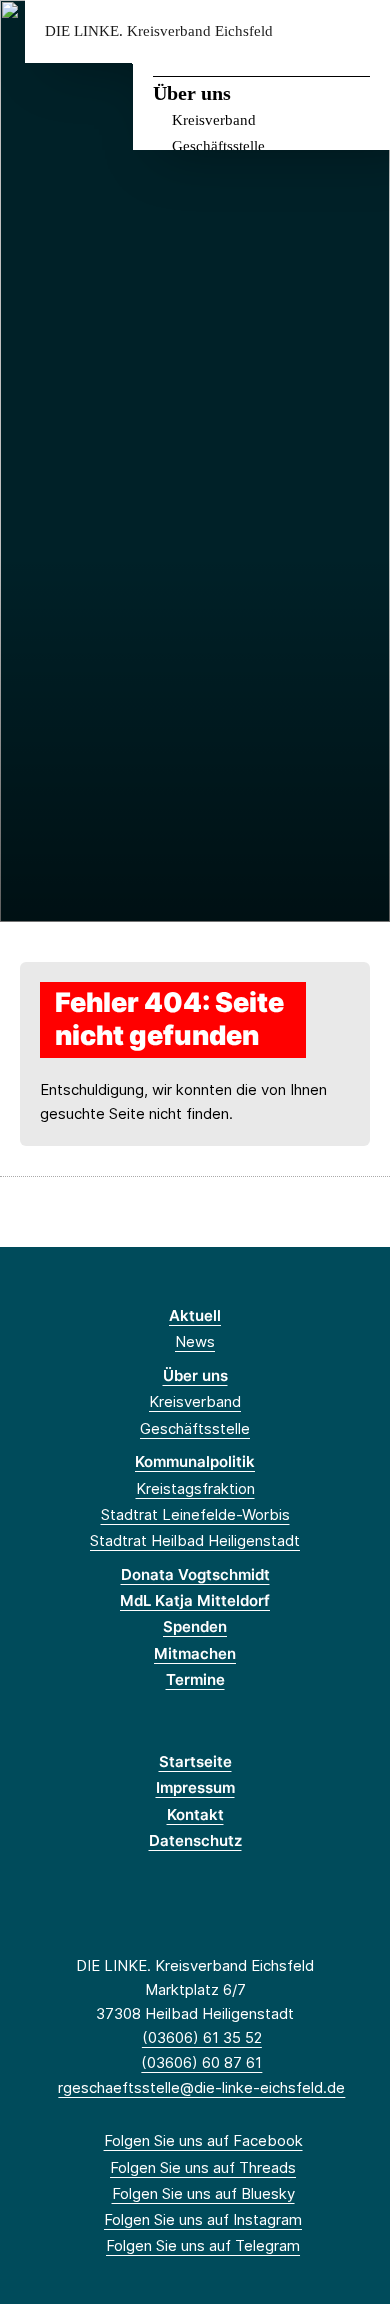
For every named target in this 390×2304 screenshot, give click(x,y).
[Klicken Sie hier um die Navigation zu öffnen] (359, 31)
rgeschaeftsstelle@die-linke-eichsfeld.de (201, 2087)
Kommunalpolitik (195, 1461)
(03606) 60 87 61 (201, 2062)
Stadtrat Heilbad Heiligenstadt (195, 1540)
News (195, 1341)
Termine (195, 1679)
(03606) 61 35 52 (202, 2037)
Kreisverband (214, 120)
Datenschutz (195, 1840)
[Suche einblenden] (304, 31)
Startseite (195, 1761)
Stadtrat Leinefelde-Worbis (195, 1514)
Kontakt (195, 1814)
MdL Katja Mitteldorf (195, 1600)
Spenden (195, 1626)
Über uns (192, 93)
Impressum (195, 1787)
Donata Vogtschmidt (195, 1574)
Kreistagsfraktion (195, 1488)
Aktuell (195, 1315)
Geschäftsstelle (218, 146)
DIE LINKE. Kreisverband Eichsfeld (159, 31)
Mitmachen (195, 1653)
